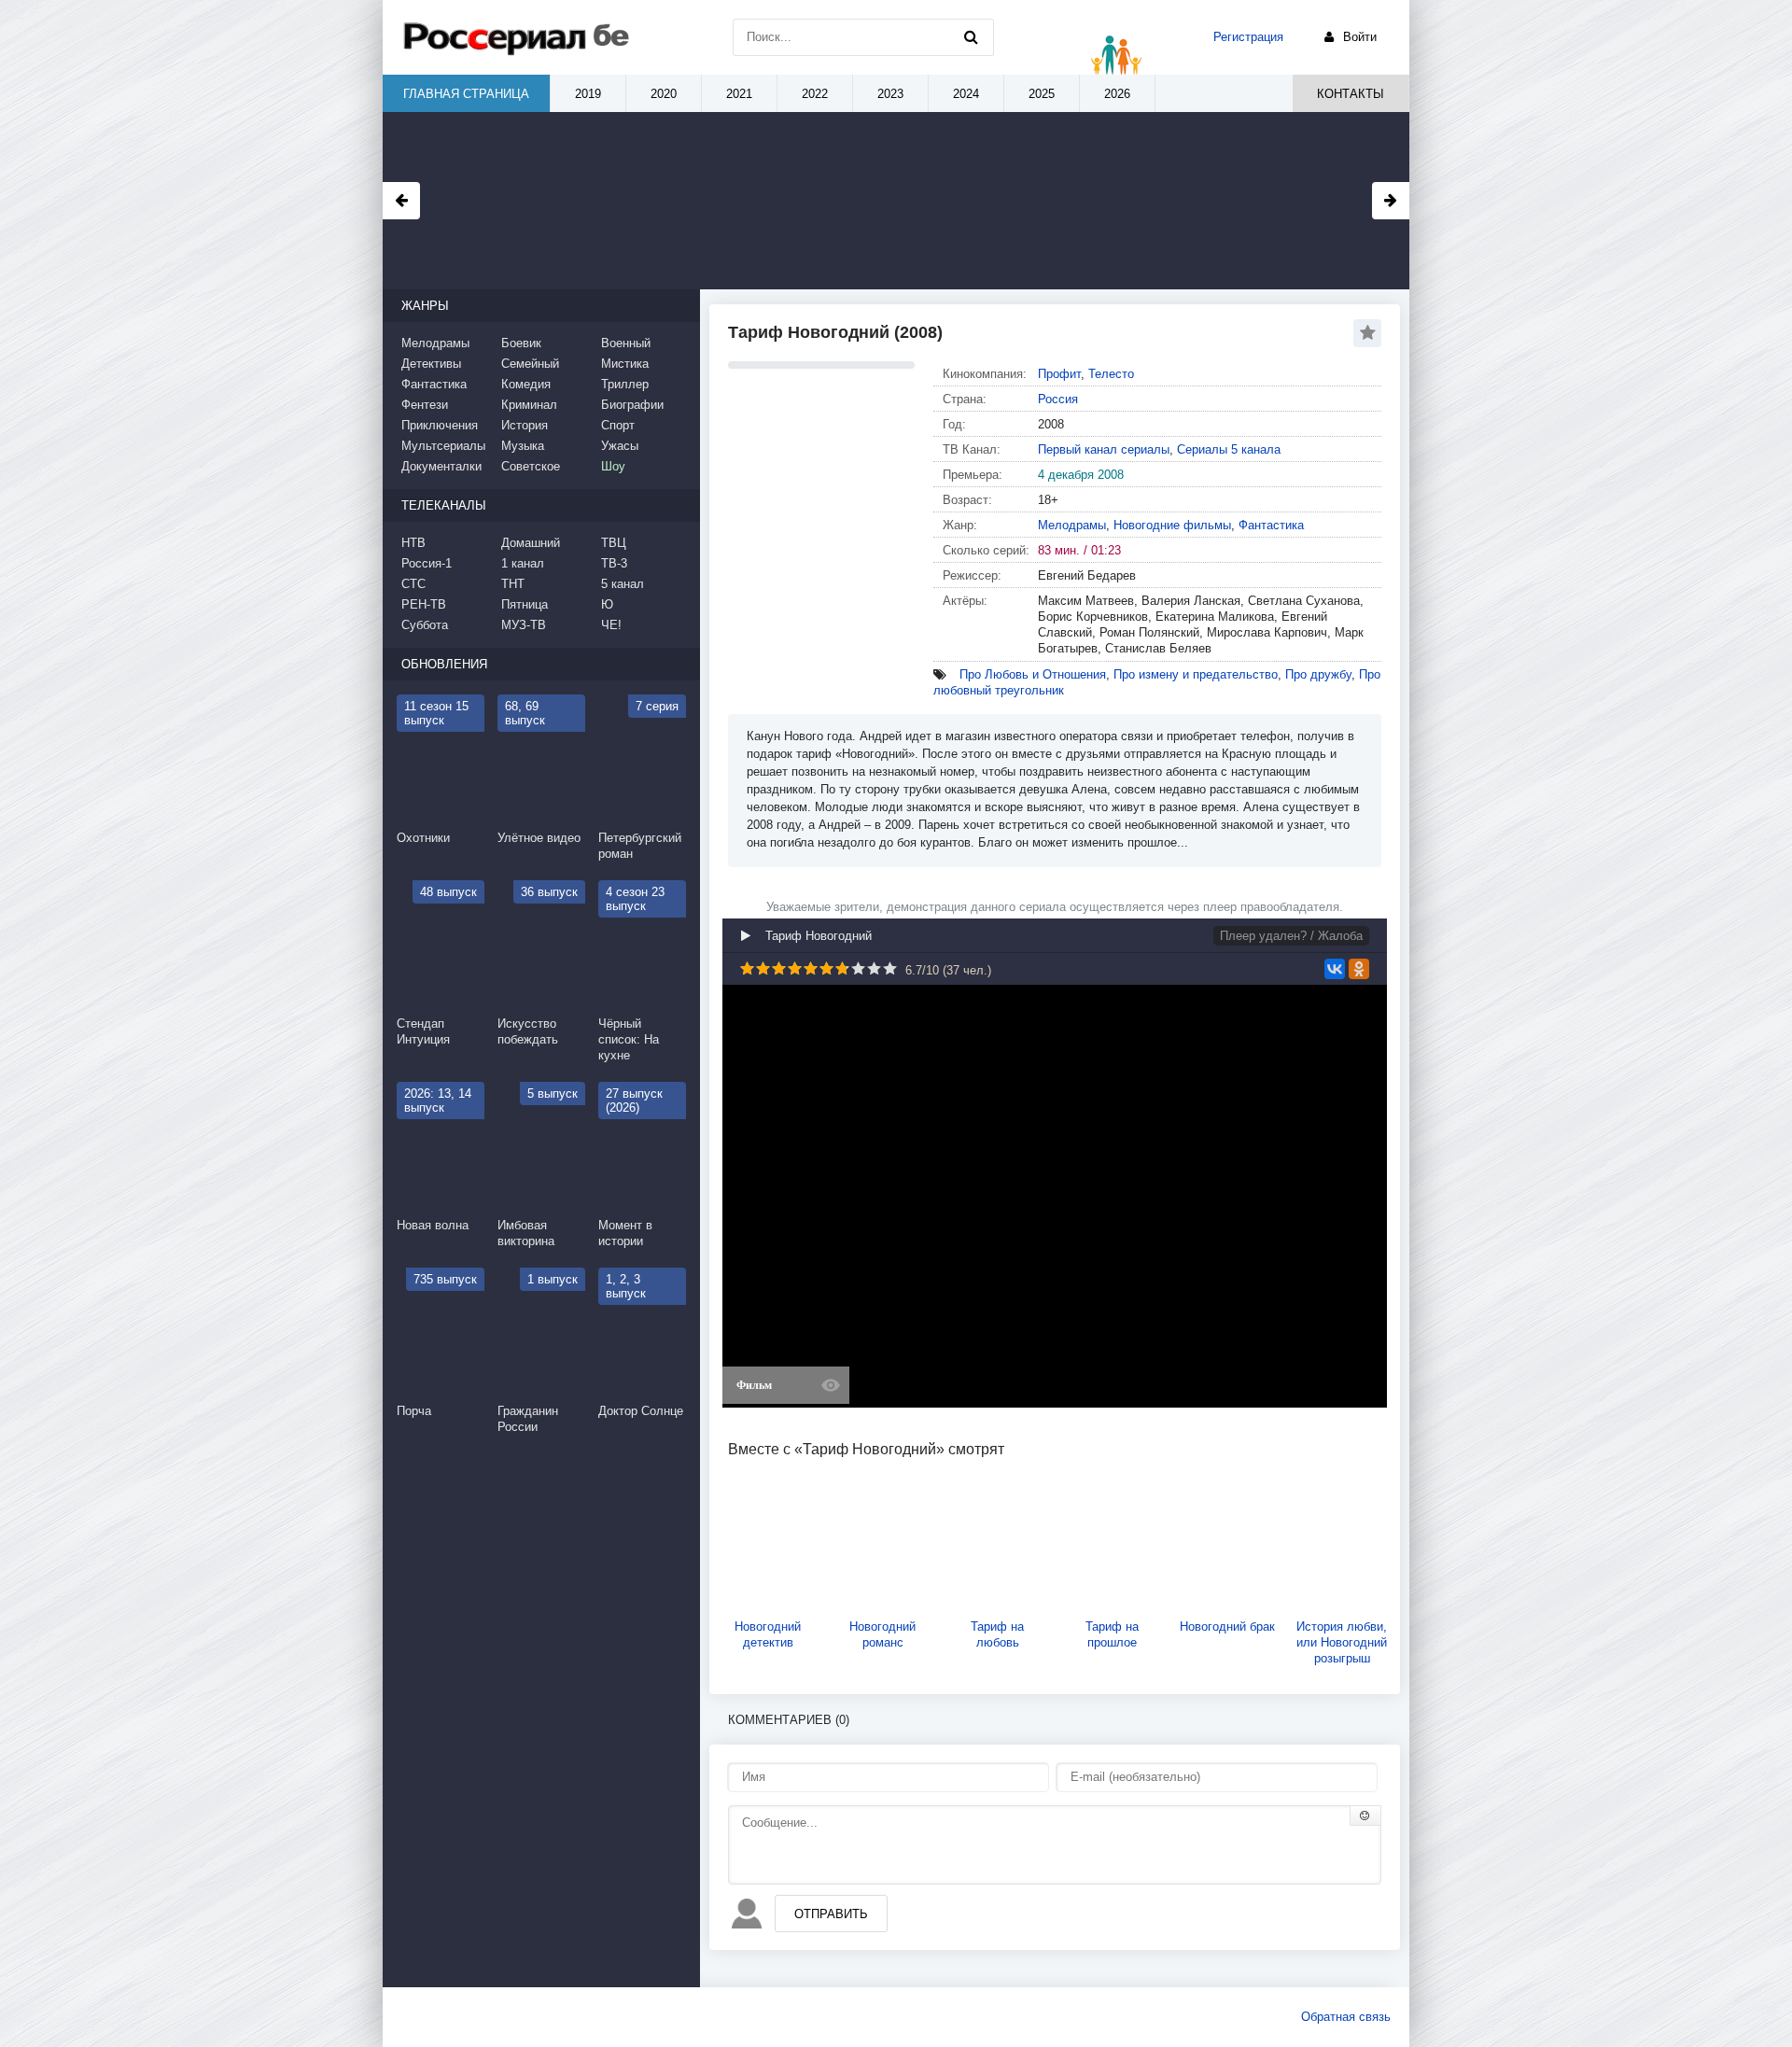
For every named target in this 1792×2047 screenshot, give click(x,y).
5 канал (623, 584)
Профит (1059, 374)
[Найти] (971, 37)
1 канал (523, 563)
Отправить (831, 1914)
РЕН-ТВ (424, 604)
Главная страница (466, 94)
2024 (966, 94)
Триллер (625, 384)
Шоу (613, 466)
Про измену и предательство (1196, 674)
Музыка (523, 446)
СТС (413, 584)
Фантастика (1271, 525)
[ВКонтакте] (1335, 969)
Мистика (625, 364)
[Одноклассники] (1359, 969)
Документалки (441, 466)
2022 (815, 94)
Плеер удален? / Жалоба (1291, 936)
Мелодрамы (1072, 525)
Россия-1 (427, 563)
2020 (664, 94)
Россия (1058, 399)
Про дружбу (1318, 674)
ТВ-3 (614, 563)
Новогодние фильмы (1172, 525)
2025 (1042, 94)
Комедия (526, 384)
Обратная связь (1346, 2017)
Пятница (525, 604)
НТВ (413, 543)
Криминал (529, 405)
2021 (739, 94)
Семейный (530, 364)
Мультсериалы (443, 446)
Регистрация (1248, 37)
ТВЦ (614, 543)
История (525, 425)
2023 (890, 94)
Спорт (618, 425)
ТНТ (513, 584)
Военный (626, 343)
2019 (588, 94)
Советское (531, 466)
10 (890, 968)
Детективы (431, 364)
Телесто (1111, 374)
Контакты (1351, 94)
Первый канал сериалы (1104, 449)
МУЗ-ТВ (524, 625)
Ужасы (620, 446)
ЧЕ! (611, 625)
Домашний (531, 543)
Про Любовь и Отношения (1033, 674)
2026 (1117, 94)
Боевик (521, 343)
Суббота (425, 625)
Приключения (440, 425)
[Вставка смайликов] (1365, 1816)
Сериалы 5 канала (1229, 449)
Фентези (425, 405)
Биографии (632, 405)
